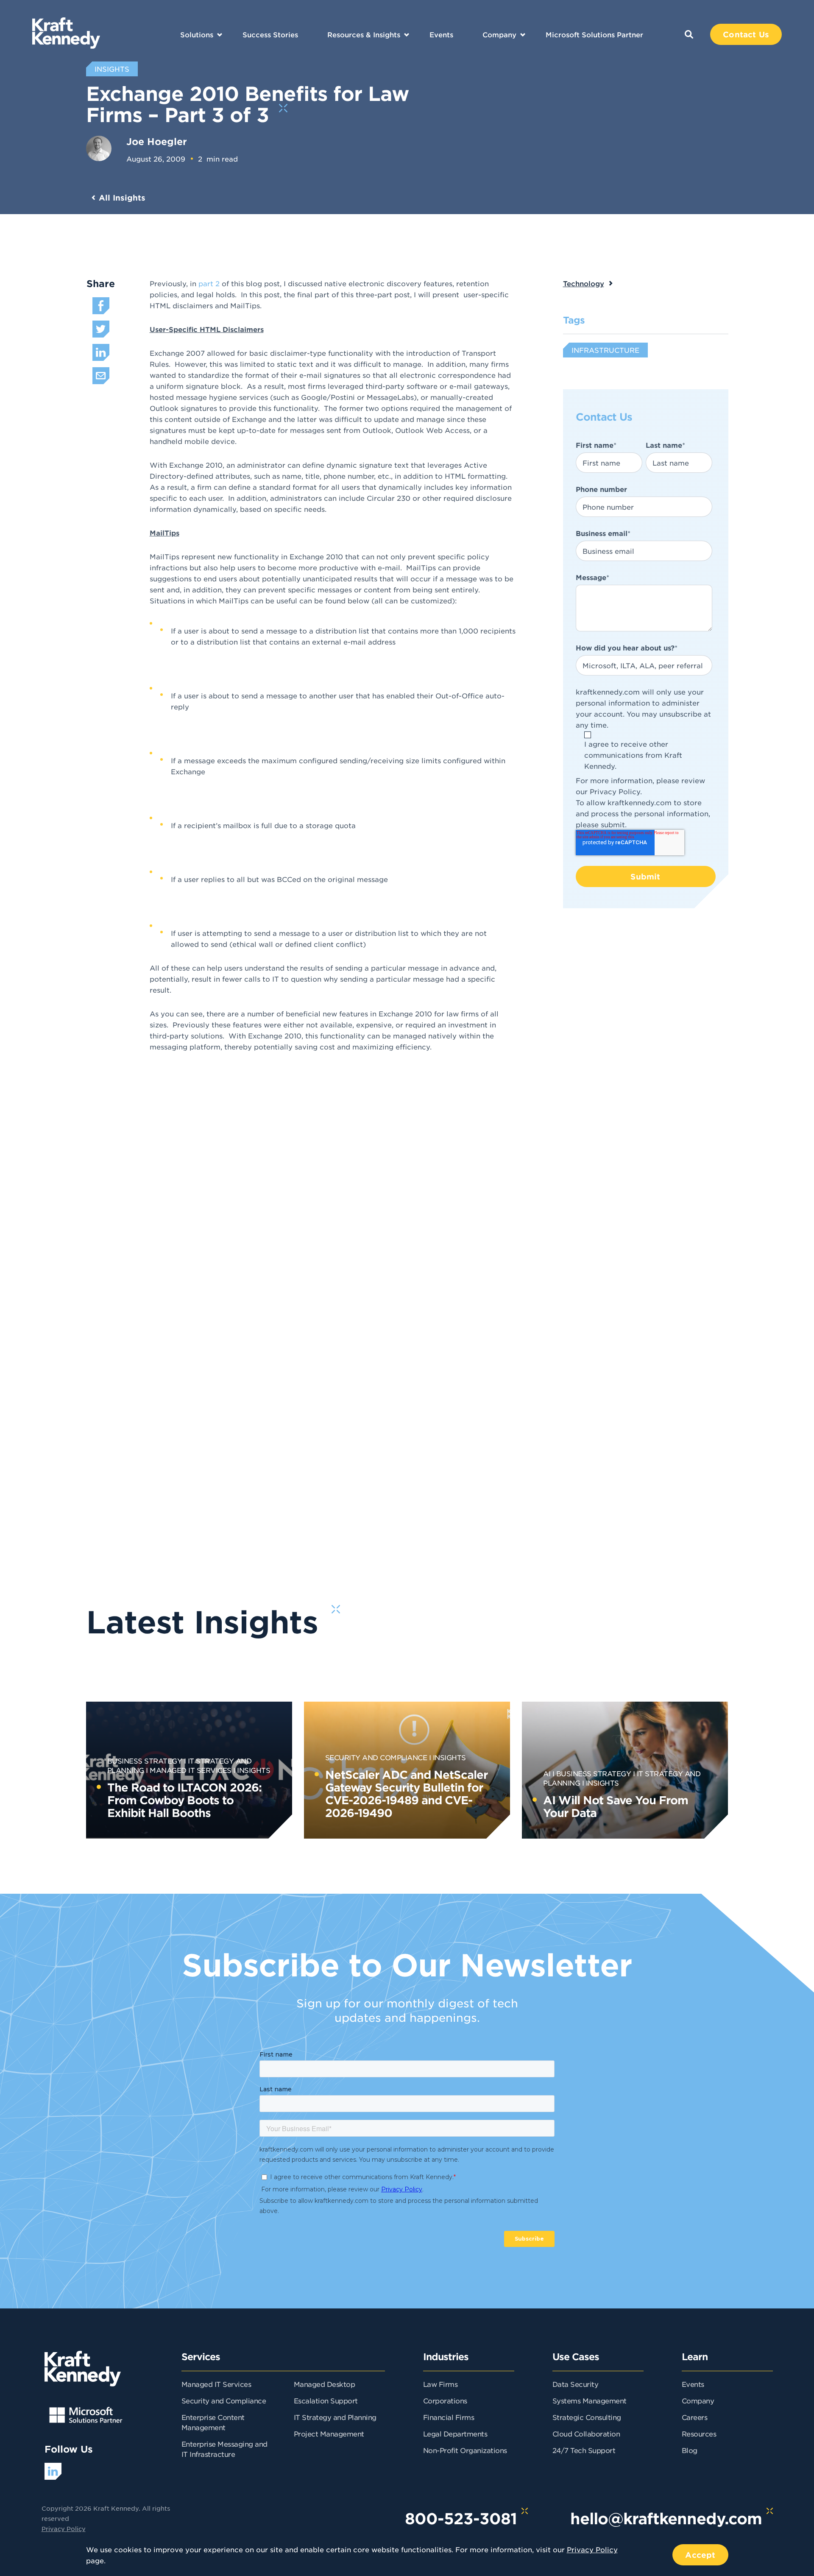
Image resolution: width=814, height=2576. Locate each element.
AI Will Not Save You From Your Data (616, 1806)
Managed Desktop (325, 2384)
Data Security (576, 2384)
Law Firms (440, 2384)
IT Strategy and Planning (335, 2417)
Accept (700, 2555)
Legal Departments (455, 2434)
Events (441, 34)
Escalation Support (326, 2400)
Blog (690, 2450)
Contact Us (746, 34)
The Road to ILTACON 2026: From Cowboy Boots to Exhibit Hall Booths (184, 1800)
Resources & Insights (364, 34)
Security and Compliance (376, 1757)
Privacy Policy (615, 791)
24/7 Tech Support (584, 2450)
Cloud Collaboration (586, 2434)
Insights (254, 1770)
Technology (584, 283)
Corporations (445, 2400)
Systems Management (590, 2400)
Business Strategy (145, 1761)
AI (547, 1773)
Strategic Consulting (587, 2417)
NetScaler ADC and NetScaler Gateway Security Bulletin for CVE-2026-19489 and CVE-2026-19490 (406, 1793)
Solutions (197, 34)
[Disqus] (439, 1213)
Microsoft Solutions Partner (594, 34)
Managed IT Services (191, 1770)
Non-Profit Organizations (465, 2450)
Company (499, 34)
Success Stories (270, 34)
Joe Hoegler (157, 141)
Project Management (329, 2434)
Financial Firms (449, 2417)
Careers (695, 2417)
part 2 (209, 283)
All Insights (122, 198)
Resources (699, 2434)
